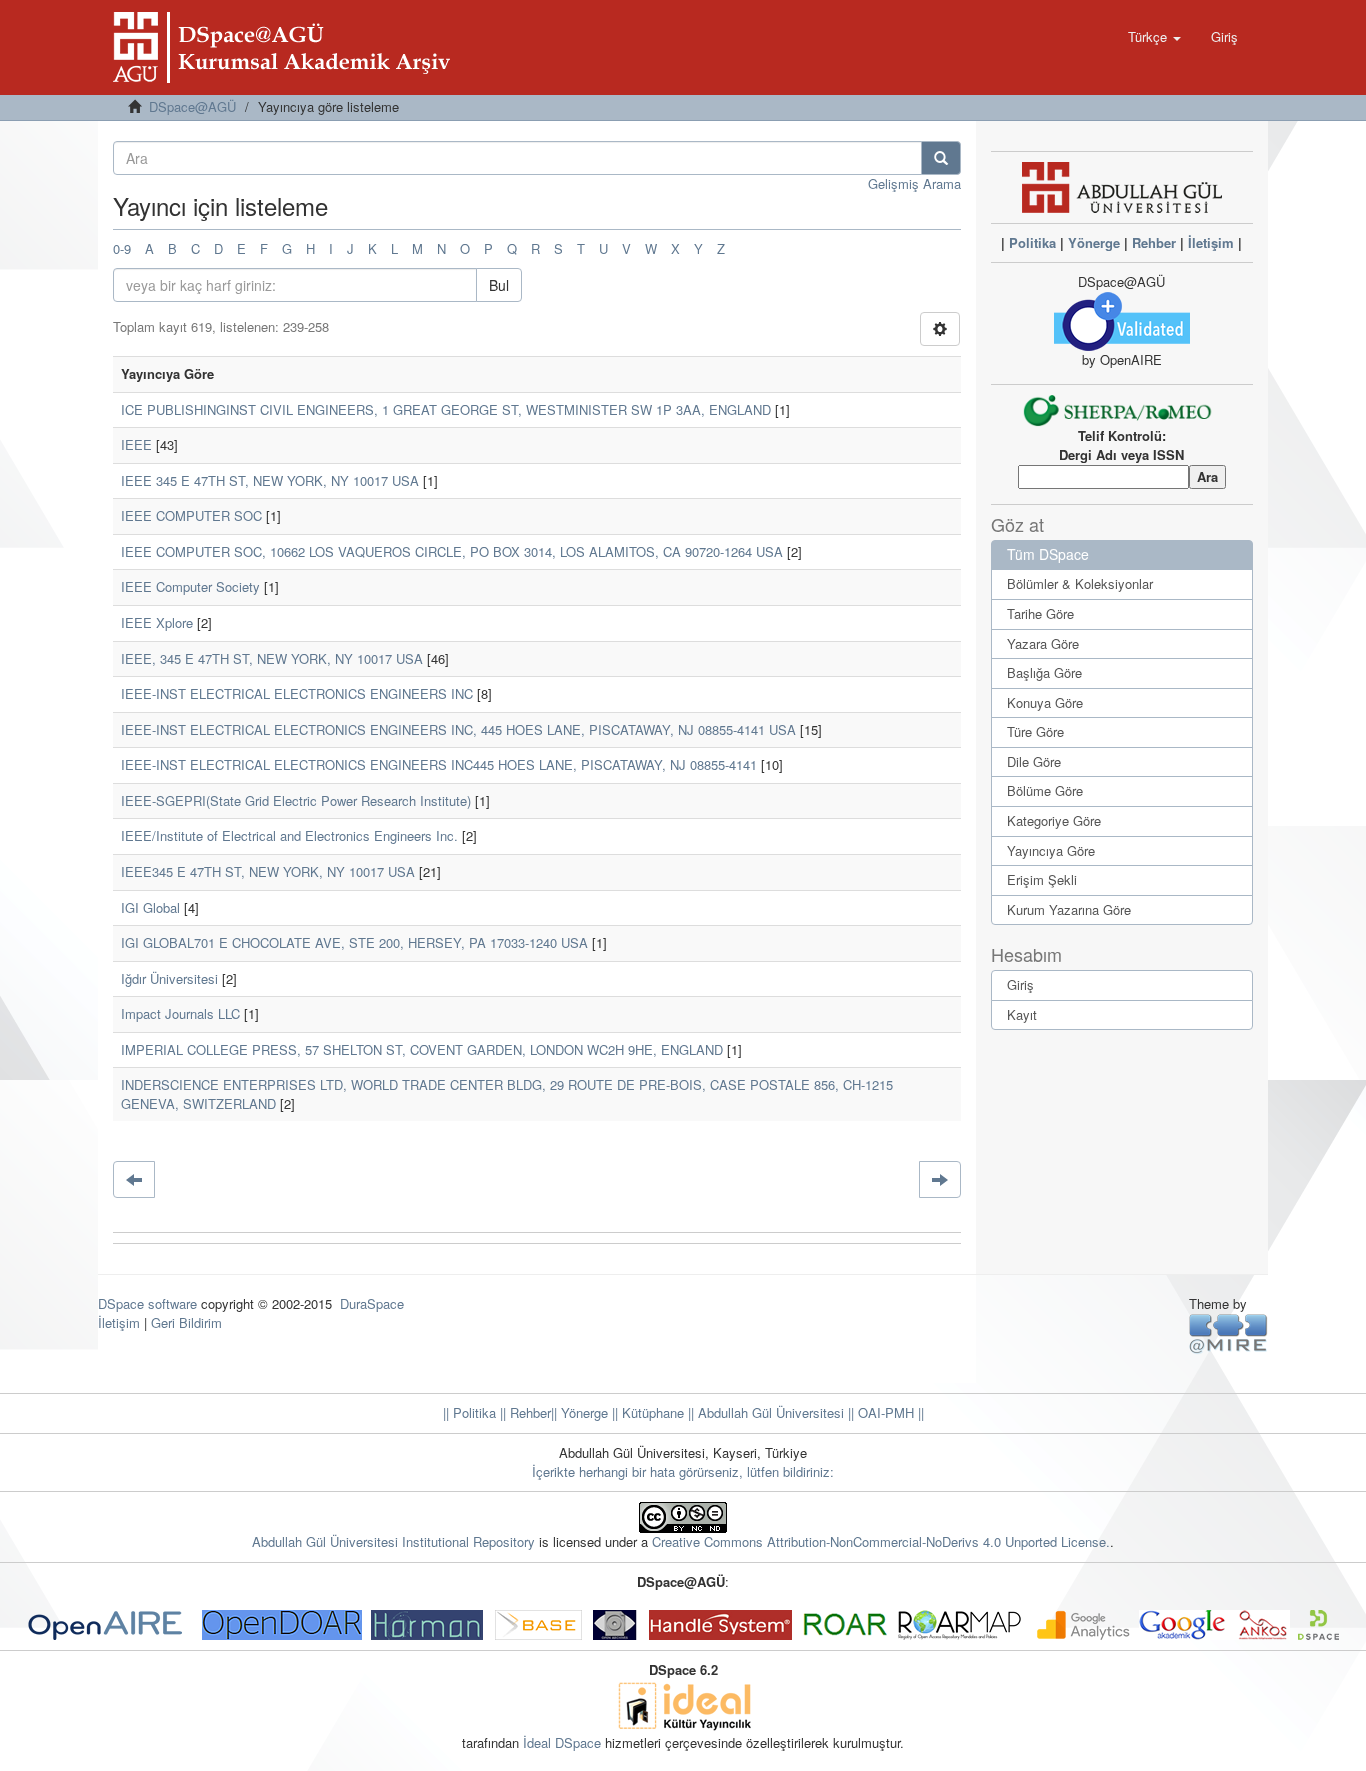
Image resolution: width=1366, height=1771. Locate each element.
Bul (499, 285)
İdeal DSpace (562, 1742)
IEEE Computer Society (190, 586)
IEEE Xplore (157, 622)
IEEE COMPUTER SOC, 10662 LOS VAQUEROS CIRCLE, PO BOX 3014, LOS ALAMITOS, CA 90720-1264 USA (452, 551)
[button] (1154, 37)
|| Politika (469, 1412)
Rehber (1154, 242)
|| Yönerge (579, 1412)
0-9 (122, 248)
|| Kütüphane (646, 1412)
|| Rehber (523, 1412)
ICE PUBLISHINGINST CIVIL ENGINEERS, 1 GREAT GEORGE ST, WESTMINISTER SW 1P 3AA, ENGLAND (446, 409)
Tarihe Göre (1040, 613)
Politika (1032, 242)
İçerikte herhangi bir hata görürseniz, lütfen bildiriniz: (683, 1471)
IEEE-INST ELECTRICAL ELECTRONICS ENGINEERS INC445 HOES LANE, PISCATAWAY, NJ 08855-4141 (439, 764)
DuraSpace (372, 1303)
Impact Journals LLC (180, 1013)
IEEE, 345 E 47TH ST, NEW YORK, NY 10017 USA (272, 658)
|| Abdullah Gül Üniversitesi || (769, 1412)
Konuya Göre (1045, 702)
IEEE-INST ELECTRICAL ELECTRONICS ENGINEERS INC (297, 693)
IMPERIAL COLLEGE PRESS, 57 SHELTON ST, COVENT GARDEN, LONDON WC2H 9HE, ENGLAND (422, 1049)
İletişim (1211, 242)
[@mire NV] (1228, 1332)
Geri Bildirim (186, 1322)
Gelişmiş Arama (914, 183)
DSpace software (147, 1303)
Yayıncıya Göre (1051, 850)
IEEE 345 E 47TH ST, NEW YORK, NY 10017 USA (270, 480)
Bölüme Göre (1045, 790)
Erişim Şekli (1042, 879)
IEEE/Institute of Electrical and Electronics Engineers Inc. (289, 835)
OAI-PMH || (889, 1412)
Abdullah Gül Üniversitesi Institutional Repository (393, 1541)
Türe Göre (1035, 731)
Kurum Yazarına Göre (1069, 909)
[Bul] (941, 158)
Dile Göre (1034, 761)
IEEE (136, 444)
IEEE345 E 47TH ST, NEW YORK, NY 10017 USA (268, 871)
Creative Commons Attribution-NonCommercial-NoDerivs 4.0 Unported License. (881, 1541)
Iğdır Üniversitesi (169, 978)
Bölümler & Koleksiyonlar (1080, 583)
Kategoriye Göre (1054, 820)
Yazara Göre (1043, 643)
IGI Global (150, 907)
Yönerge (1094, 242)
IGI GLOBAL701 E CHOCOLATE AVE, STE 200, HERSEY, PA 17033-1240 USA (354, 942)
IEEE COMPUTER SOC (191, 515)
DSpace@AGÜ (192, 106)
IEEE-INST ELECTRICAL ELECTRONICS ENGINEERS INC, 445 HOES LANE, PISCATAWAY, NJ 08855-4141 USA (458, 729)
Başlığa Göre (1044, 672)
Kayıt (1022, 1014)
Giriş (1020, 984)
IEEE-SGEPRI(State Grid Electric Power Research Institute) (296, 800)
